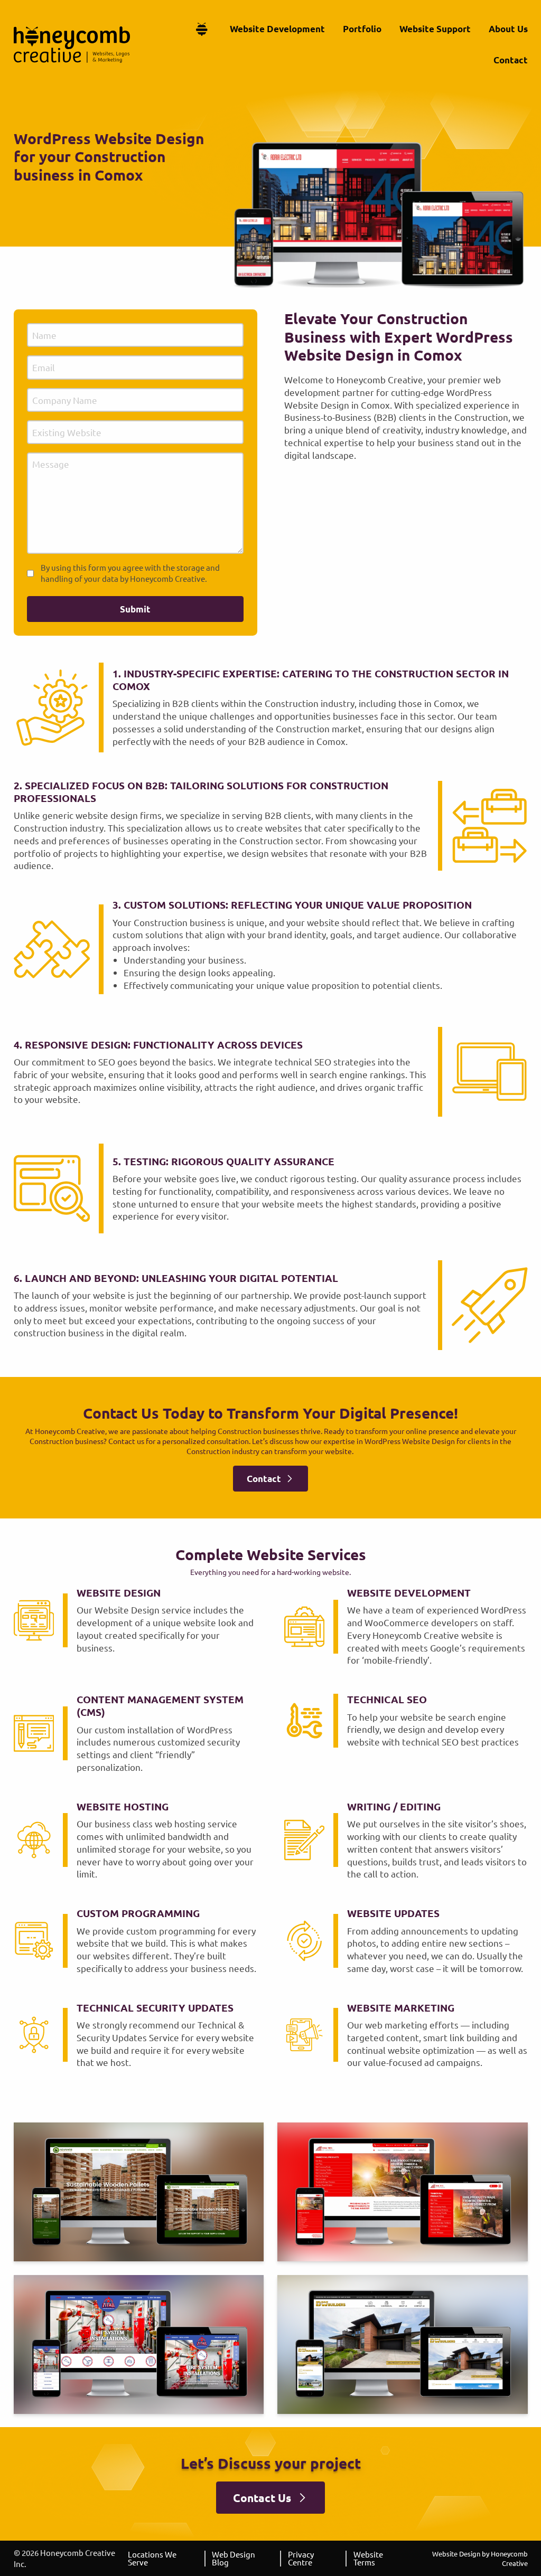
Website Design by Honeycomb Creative (480, 2558)
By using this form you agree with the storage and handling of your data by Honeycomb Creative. (130, 573)
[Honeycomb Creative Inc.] (72, 45)
